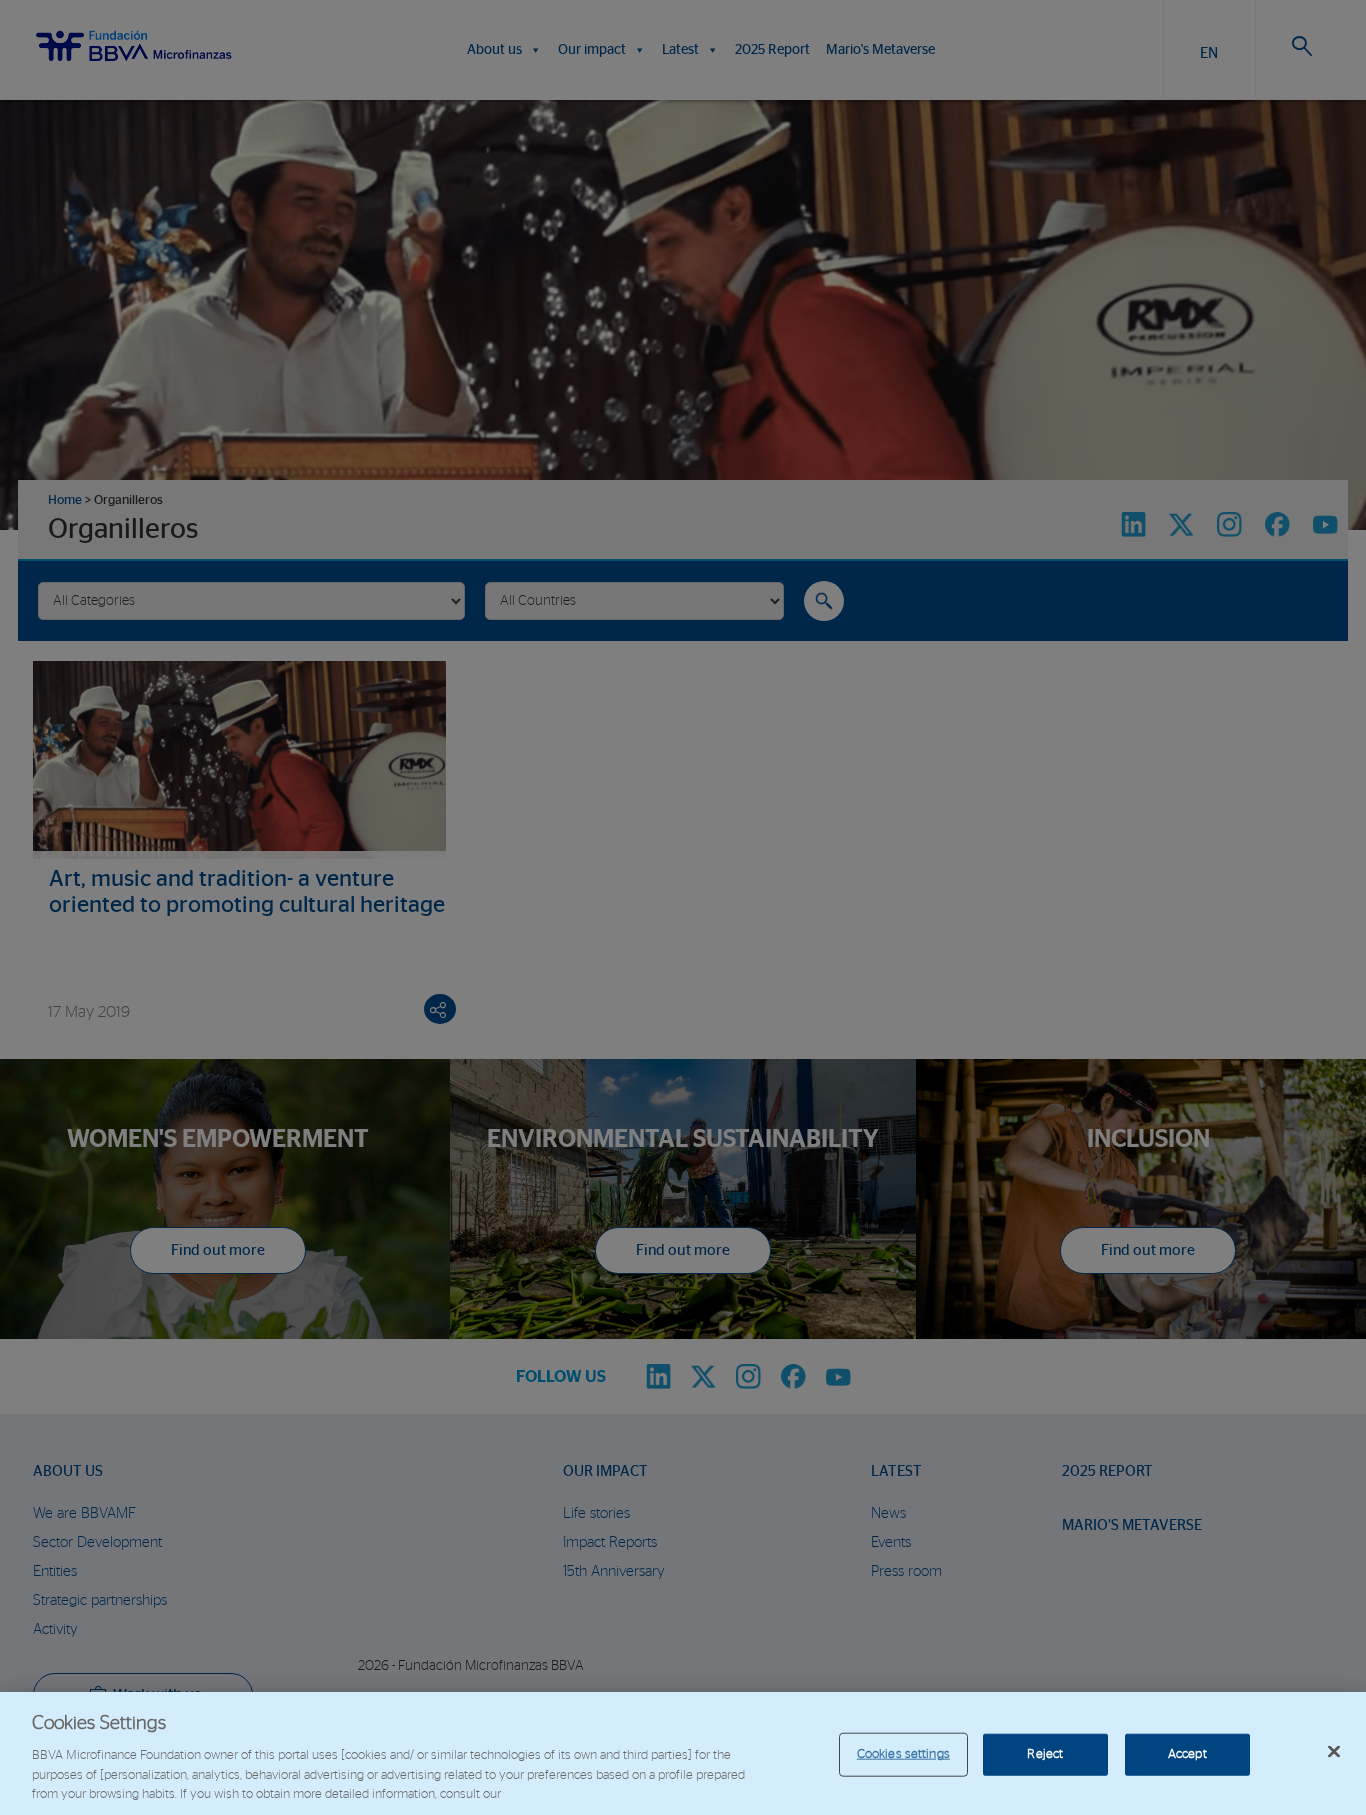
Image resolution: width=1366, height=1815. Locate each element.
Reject (1045, 1754)
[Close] (1334, 1752)
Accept (1187, 1754)
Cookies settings (903, 1754)
